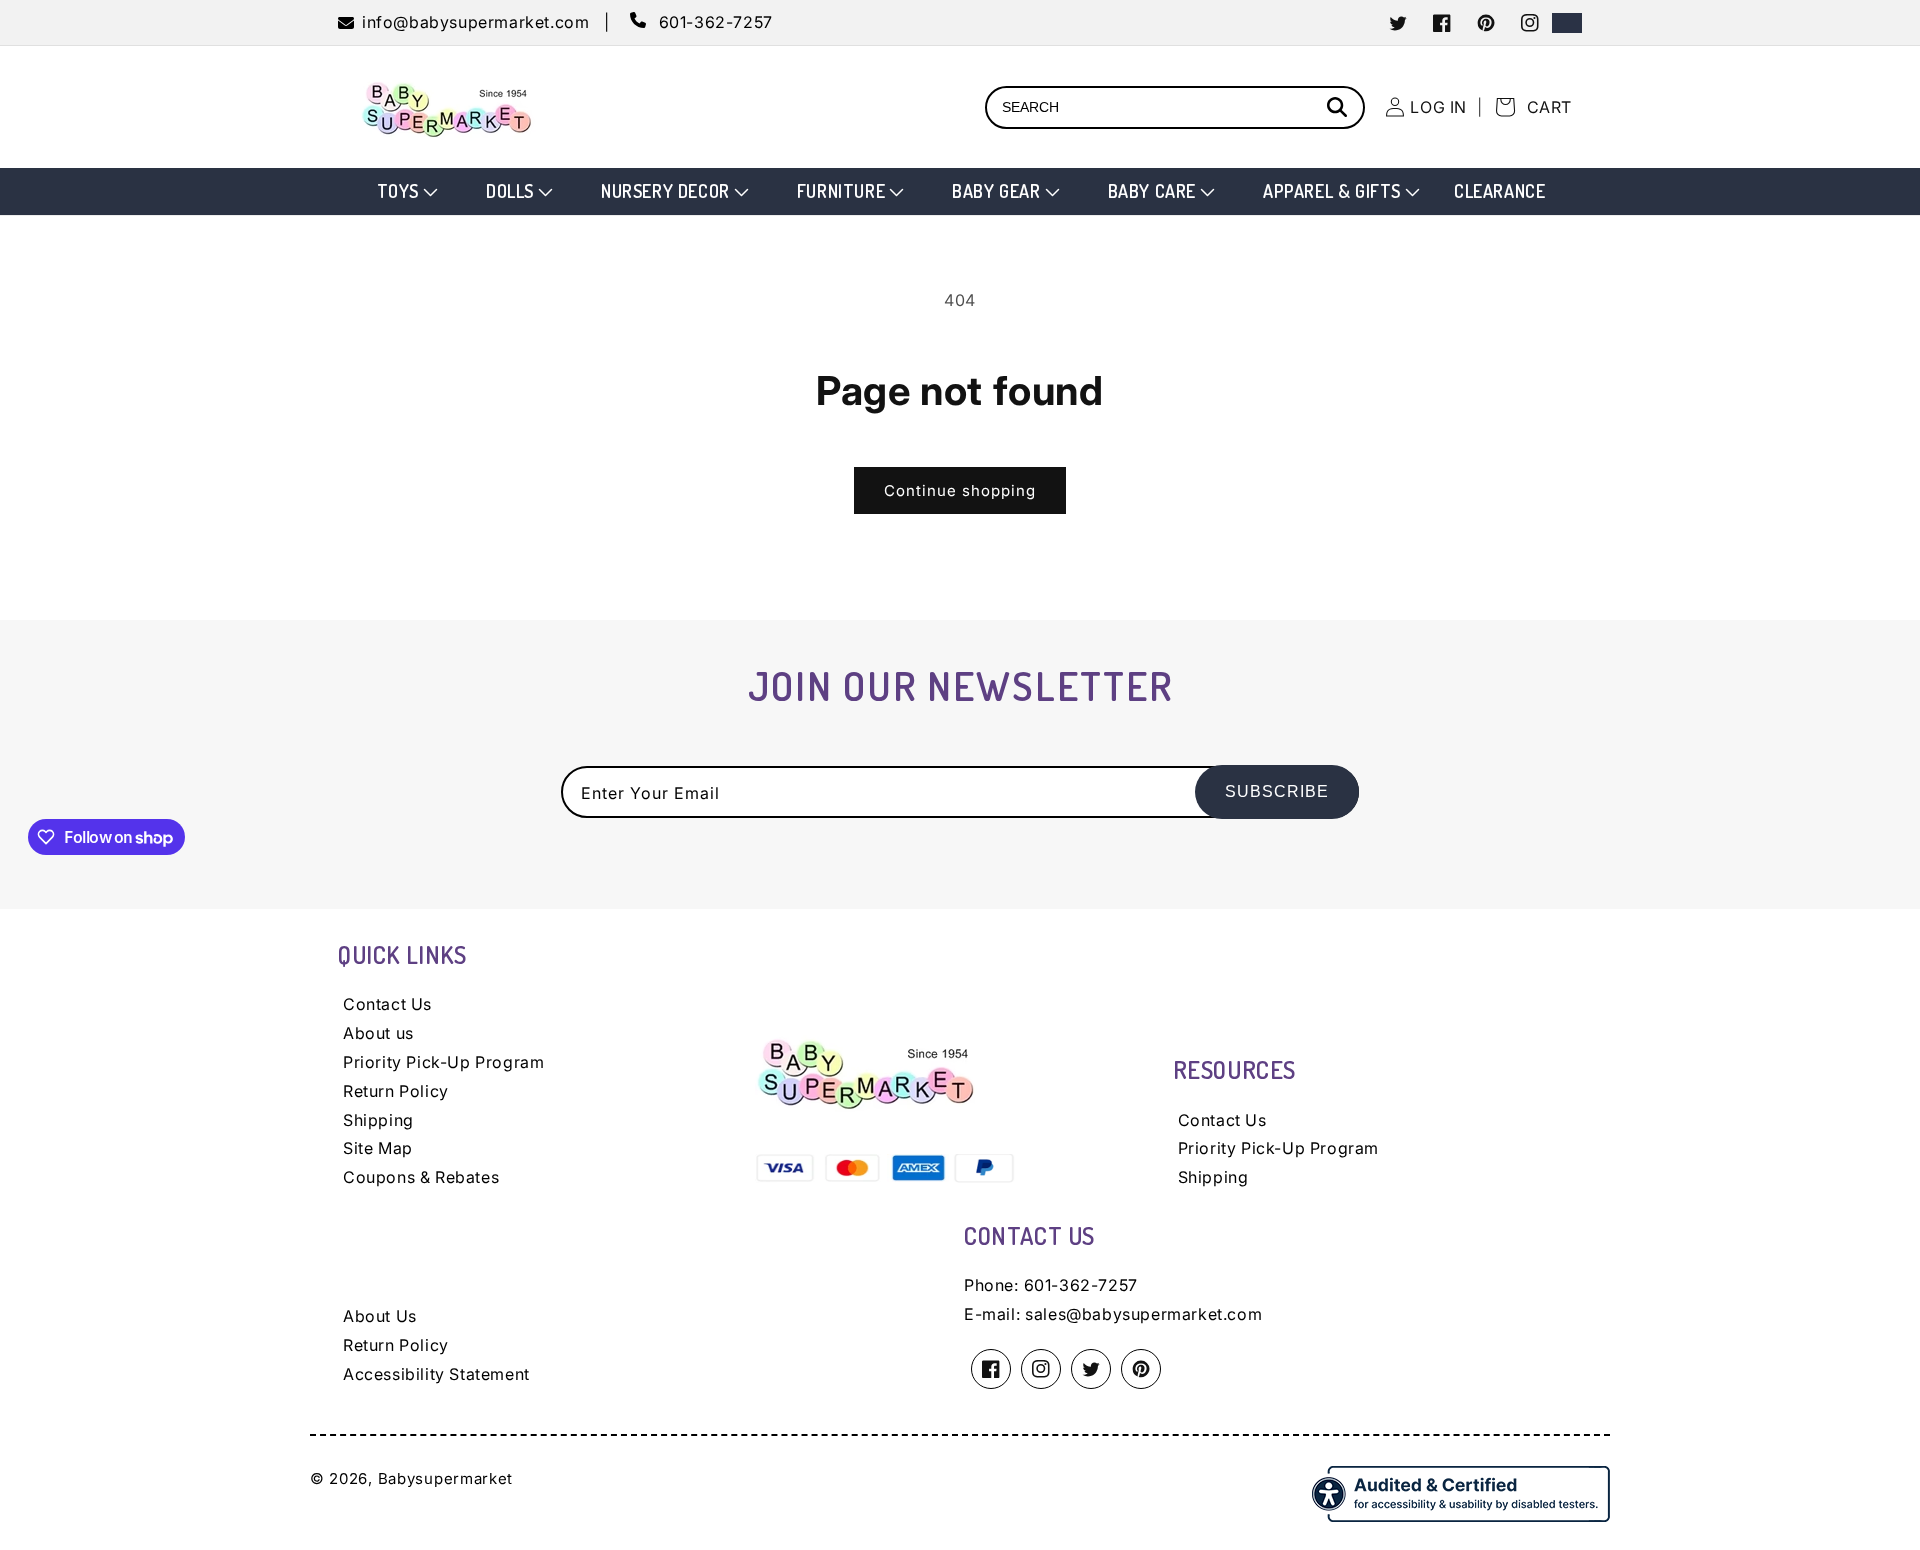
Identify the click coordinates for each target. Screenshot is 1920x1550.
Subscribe (1277, 791)
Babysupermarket (446, 1478)
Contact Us (387, 1004)
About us (378, 1033)
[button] (405, 191)
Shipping (378, 1120)
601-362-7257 (1081, 1285)
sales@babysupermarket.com (1143, 1314)
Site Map (378, 1148)
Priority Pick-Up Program (443, 1062)
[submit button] (1340, 109)
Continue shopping (960, 490)
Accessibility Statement (436, 1374)
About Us (380, 1316)
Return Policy (396, 1091)
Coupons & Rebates (421, 1177)
